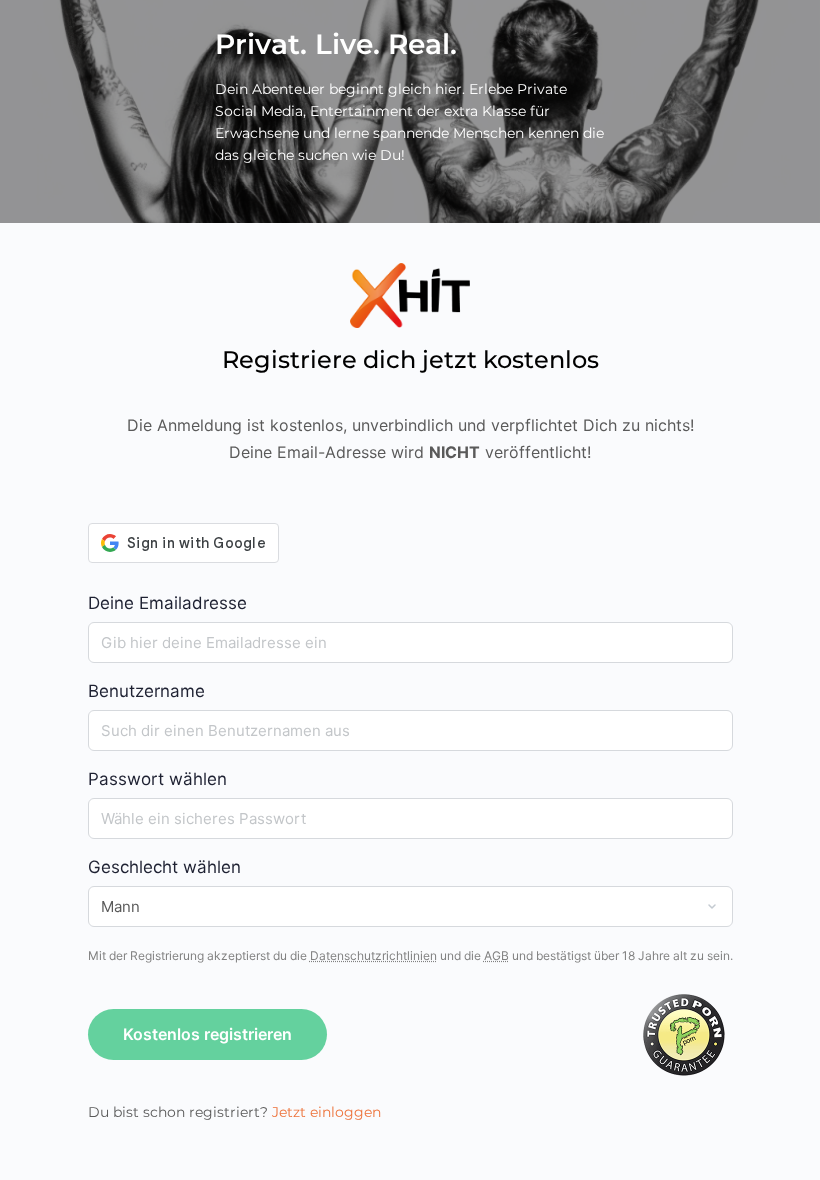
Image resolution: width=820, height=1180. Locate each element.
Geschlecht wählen (164, 867)
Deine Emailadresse (167, 603)
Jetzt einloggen (326, 1112)
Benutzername (146, 691)
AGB (496, 955)
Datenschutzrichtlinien (373, 955)
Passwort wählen (157, 779)
